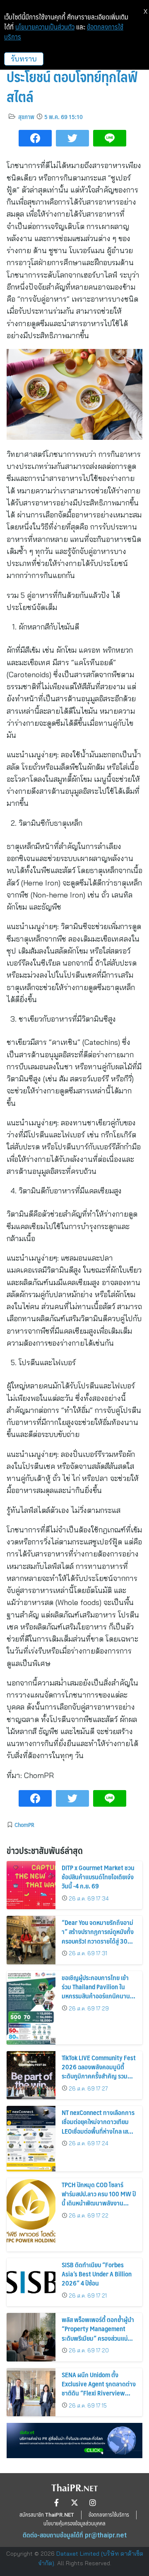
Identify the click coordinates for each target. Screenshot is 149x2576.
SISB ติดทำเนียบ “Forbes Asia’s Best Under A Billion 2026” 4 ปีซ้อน (97, 2274)
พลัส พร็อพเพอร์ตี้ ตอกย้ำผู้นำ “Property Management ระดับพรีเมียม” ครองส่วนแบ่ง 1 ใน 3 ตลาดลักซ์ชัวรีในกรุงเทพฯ (99, 2333)
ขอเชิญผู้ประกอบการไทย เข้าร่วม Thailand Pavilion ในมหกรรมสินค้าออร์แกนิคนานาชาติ (97, 1991)
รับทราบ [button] (24, 59)
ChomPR (24, 1825)
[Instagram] (93, 2503)
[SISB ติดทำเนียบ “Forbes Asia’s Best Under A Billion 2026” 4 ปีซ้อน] (31, 2282)
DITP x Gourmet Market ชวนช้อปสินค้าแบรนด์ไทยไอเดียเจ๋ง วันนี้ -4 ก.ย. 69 (98, 1877)
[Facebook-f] (56, 2503)
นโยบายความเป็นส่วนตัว (45, 27)
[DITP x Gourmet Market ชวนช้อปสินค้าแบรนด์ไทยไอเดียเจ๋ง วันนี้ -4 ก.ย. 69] (31, 1885)
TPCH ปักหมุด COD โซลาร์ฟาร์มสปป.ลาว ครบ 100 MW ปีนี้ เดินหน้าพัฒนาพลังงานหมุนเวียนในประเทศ (99, 2198)
